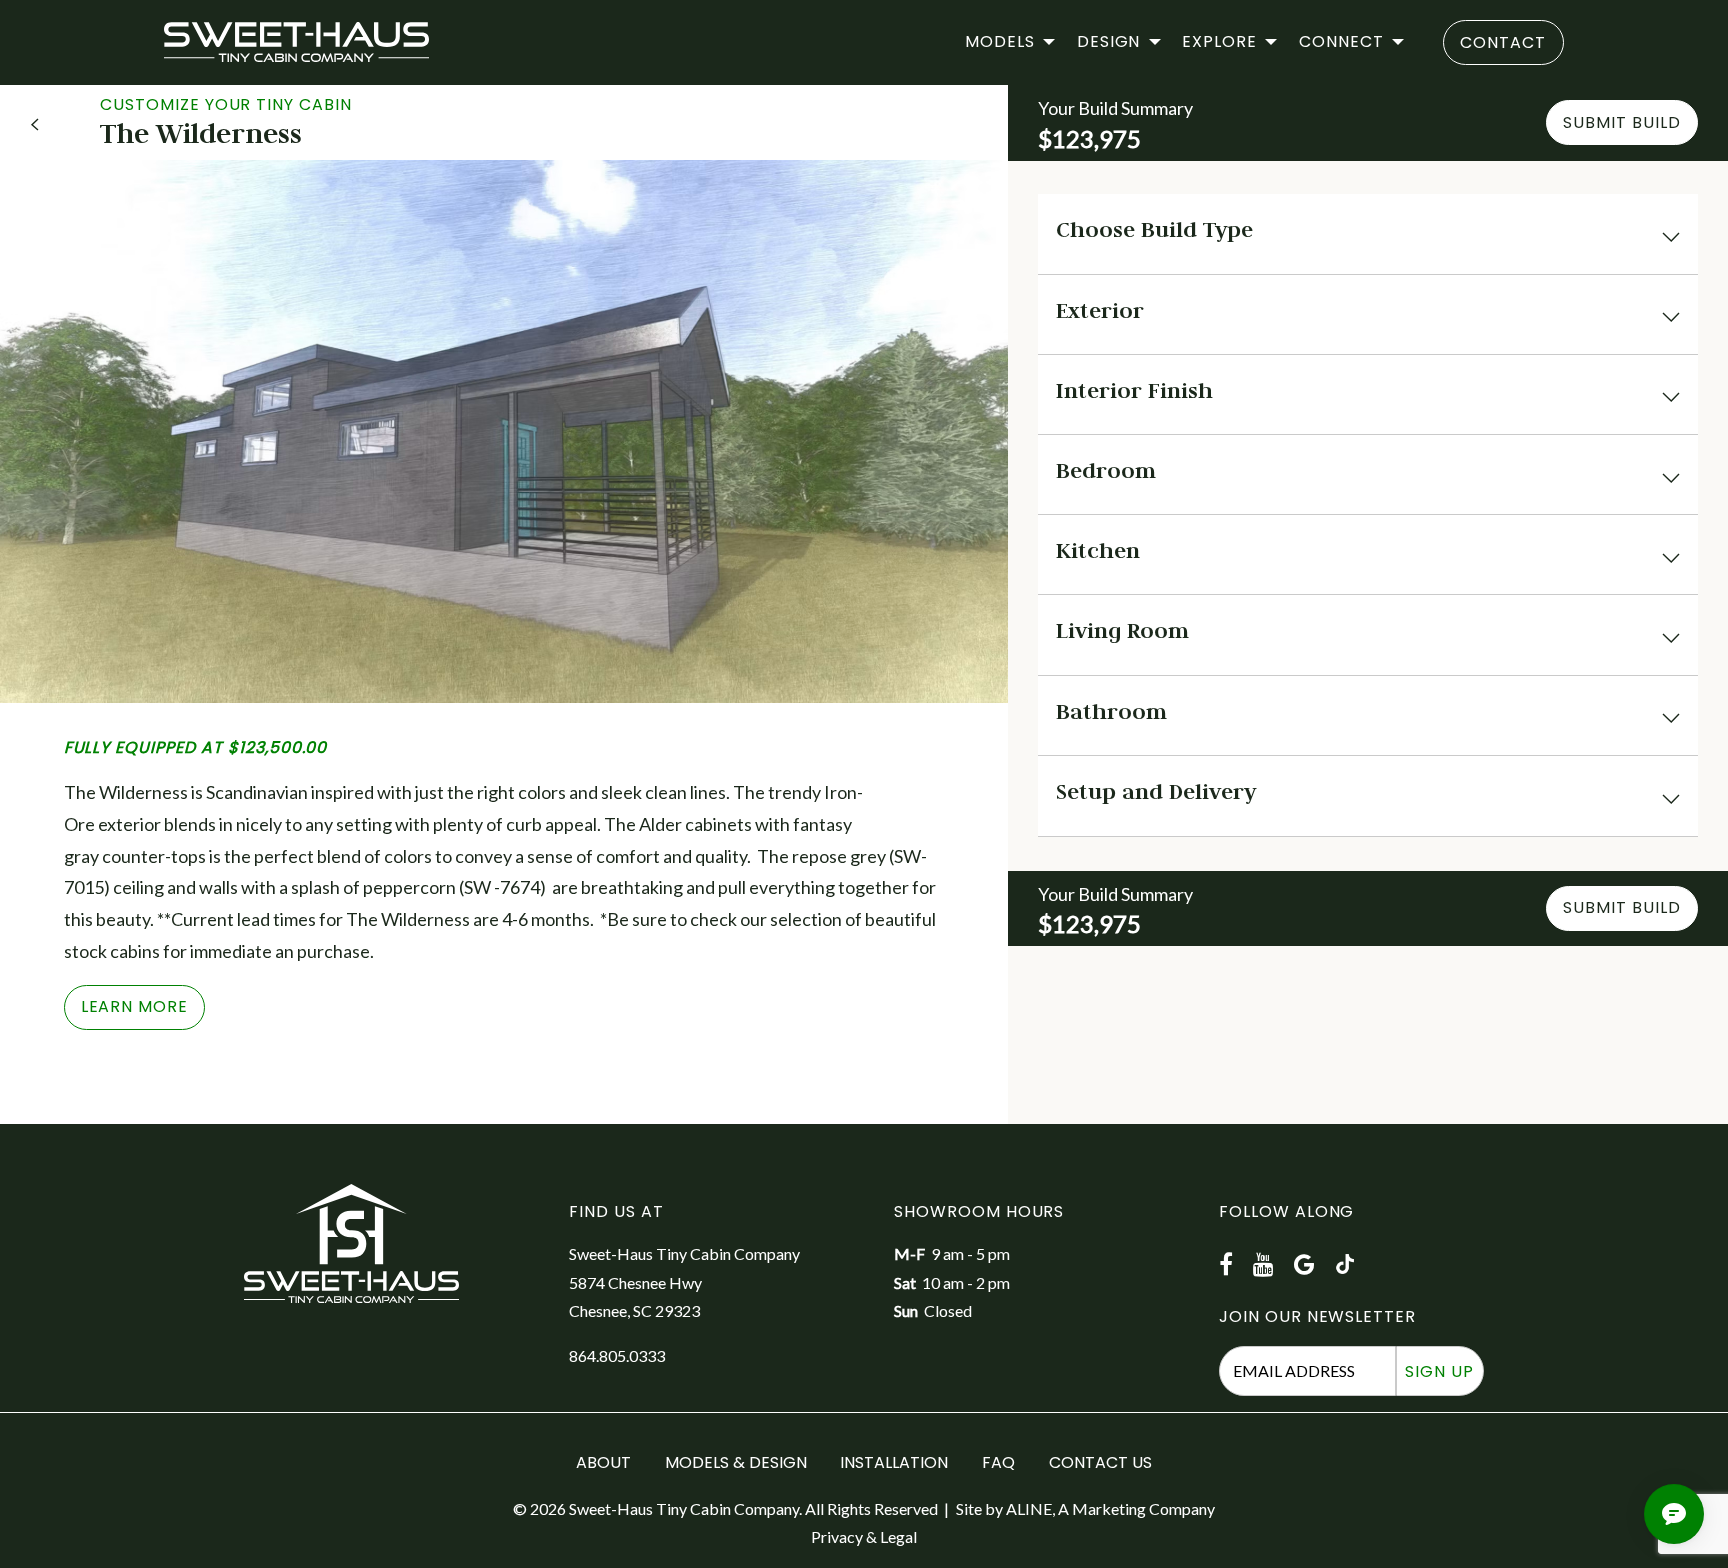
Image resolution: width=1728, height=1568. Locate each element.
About (603, 1462)
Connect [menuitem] (1341, 41)
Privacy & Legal (864, 1536)
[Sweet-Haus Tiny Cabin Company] (296, 42)
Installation (894, 1462)
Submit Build (1622, 122)
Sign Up (1439, 1371)
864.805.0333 (617, 1355)
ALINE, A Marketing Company (1110, 1508)
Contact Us (1100, 1462)
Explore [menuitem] (1219, 41)
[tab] (1368, 233)
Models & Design (736, 1462)
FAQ (998, 1462)
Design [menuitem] (1109, 41)
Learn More (135, 1006)
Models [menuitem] (1000, 41)
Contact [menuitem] (1503, 42)
